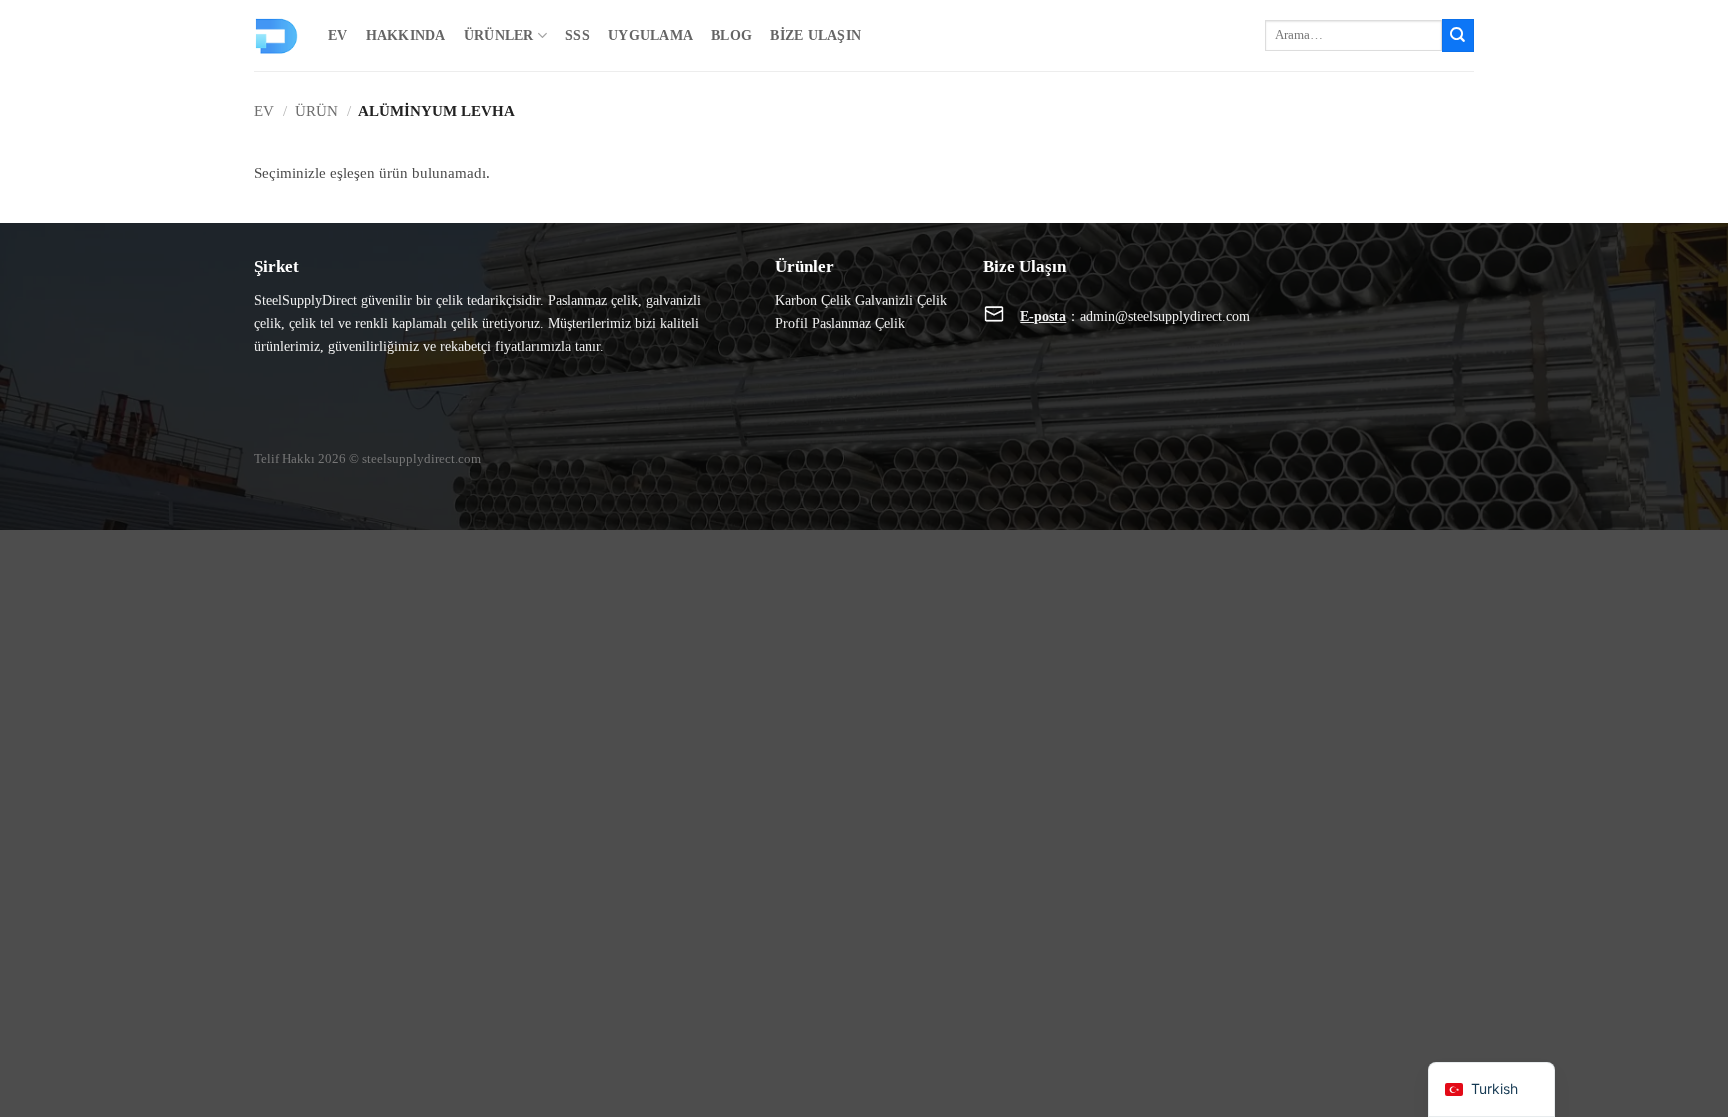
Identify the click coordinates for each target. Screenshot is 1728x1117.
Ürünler (499, 35)
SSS (577, 35)
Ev (338, 35)
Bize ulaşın (815, 35)
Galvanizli (884, 300)
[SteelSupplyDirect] (276, 36)
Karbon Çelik (813, 300)
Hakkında (406, 35)
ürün (316, 110)
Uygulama (650, 35)
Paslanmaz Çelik (858, 323)
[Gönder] (1458, 35)
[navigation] (1491, 1089)
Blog (731, 35)
